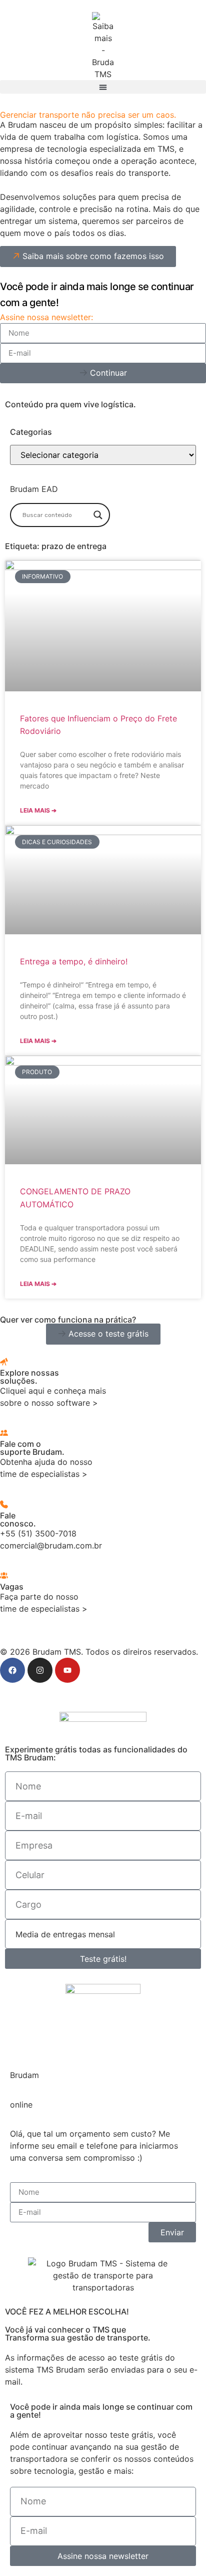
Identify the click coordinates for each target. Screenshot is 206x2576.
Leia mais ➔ (38, 810)
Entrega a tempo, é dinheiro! (74, 961)
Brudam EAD (34, 489)
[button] (103, 87)
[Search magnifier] (98, 515)
